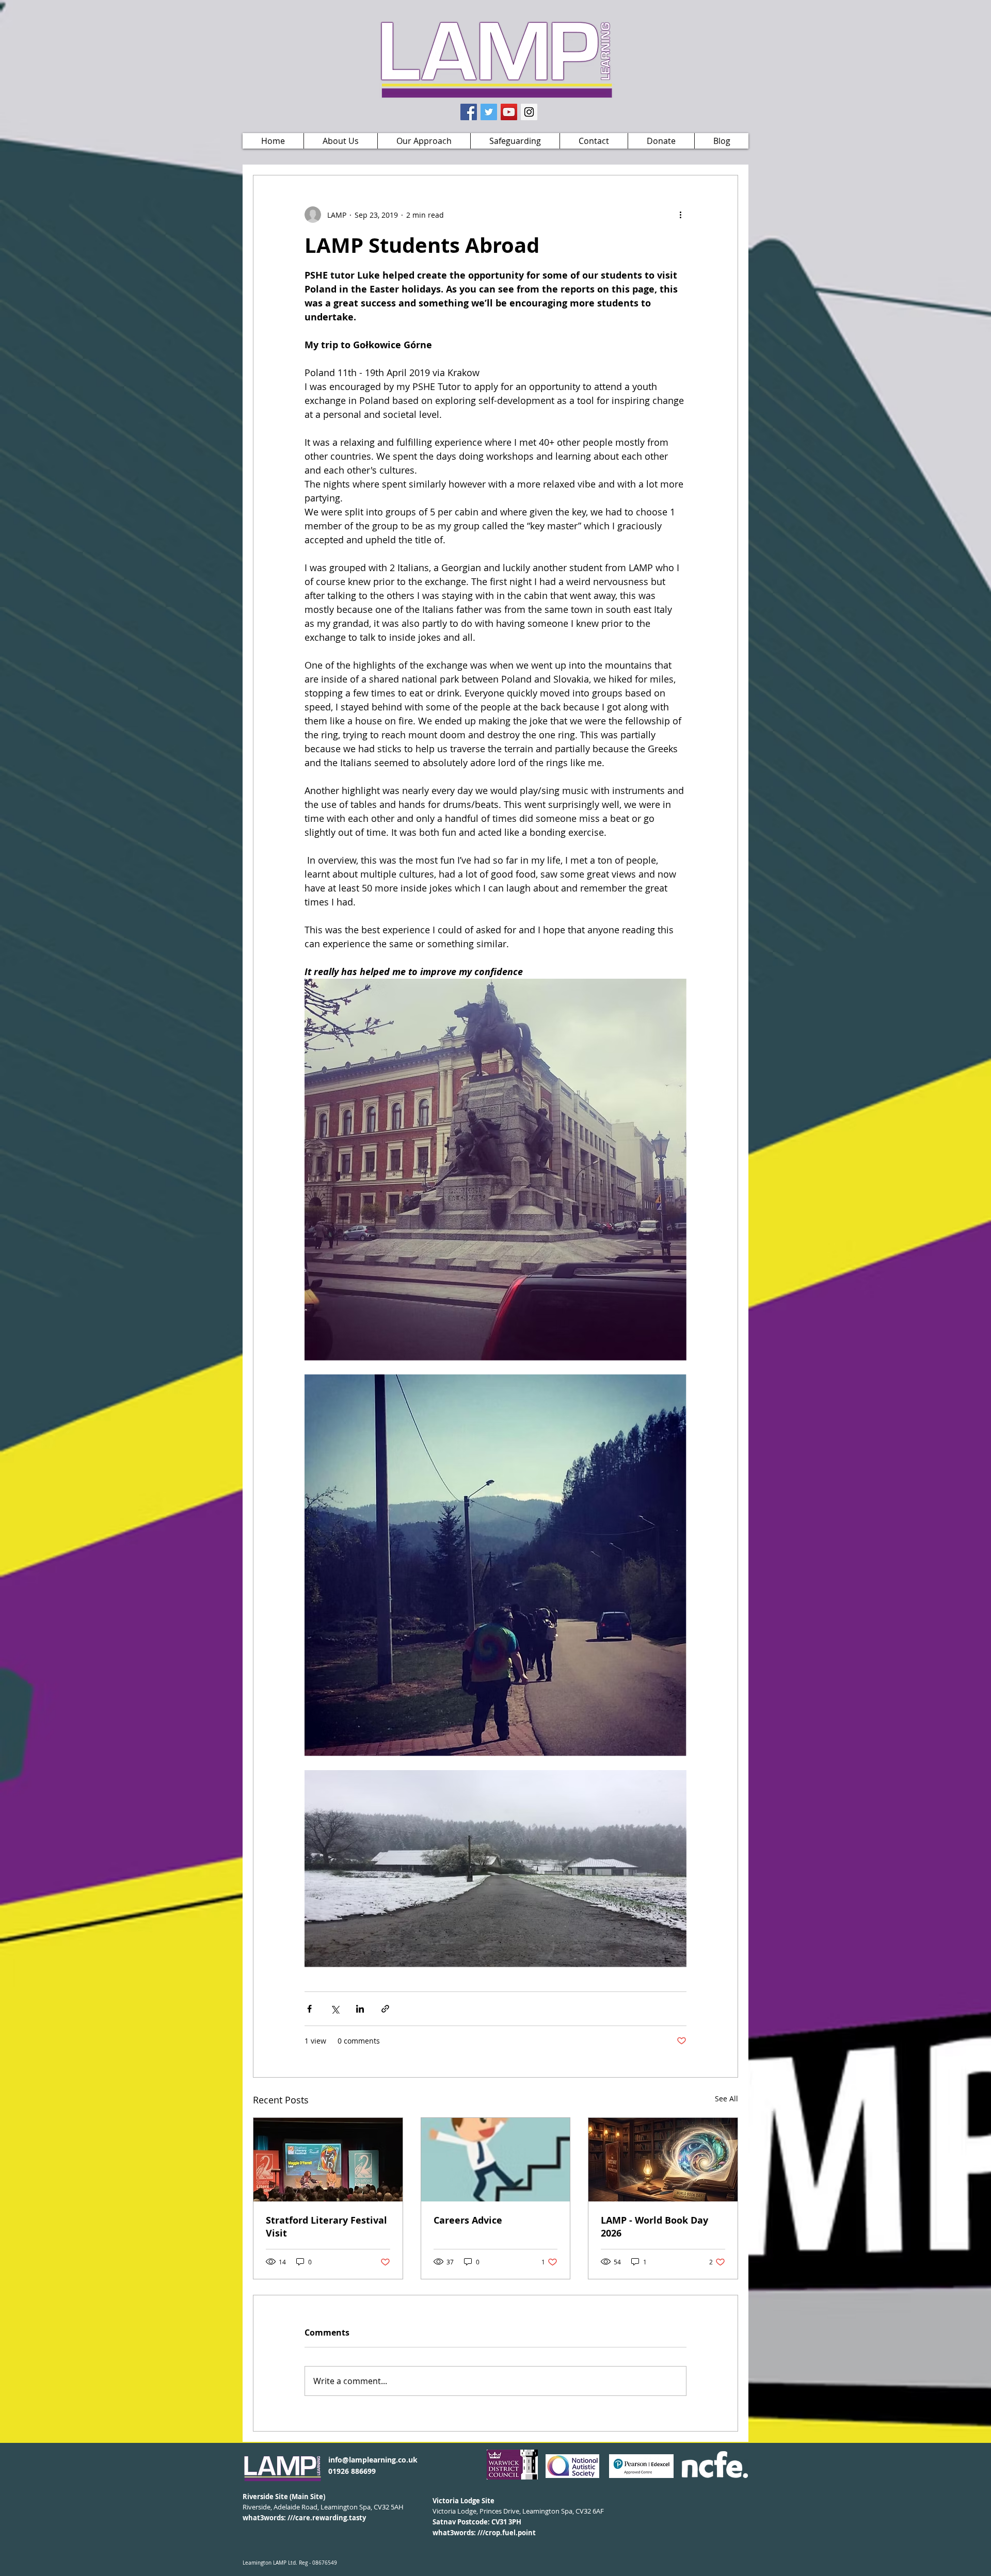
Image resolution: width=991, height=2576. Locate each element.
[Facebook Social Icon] (469, 112)
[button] (340, 141)
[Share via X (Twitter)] (335, 2009)
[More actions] (680, 215)
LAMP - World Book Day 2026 (654, 2227)
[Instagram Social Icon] (529, 112)
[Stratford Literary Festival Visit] (328, 2160)
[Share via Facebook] (309, 2009)
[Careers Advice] (496, 2160)
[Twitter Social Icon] (489, 112)
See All (726, 2099)
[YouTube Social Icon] (509, 112)
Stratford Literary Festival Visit (326, 2227)
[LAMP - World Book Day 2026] (663, 2160)
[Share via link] (385, 2009)
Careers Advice (468, 2220)
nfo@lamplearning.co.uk (374, 2460)
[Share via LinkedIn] (360, 2009)
